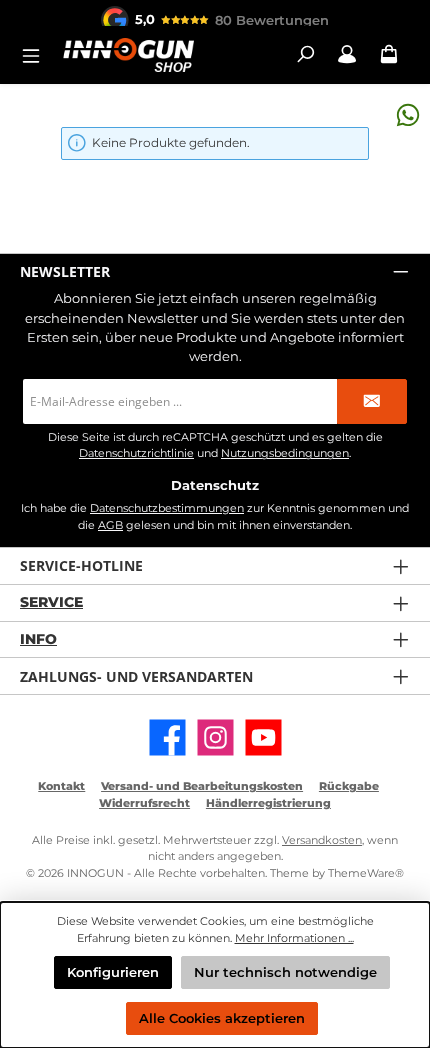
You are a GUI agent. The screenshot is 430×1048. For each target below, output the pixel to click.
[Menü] (37, 54)
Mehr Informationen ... (294, 938)
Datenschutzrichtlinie (136, 453)
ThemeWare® (366, 873)
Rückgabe (349, 786)
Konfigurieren (113, 972)
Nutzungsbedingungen (285, 453)
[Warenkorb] (389, 54)
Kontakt (61, 786)
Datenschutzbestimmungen (167, 508)
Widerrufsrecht (144, 803)
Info (38, 639)
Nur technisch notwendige (285, 972)
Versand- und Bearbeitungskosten (202, 786)
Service (51, 602)
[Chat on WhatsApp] (408, 114)
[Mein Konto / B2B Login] (347, 54)
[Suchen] (305, 54)
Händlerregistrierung (268, 803)
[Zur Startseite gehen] (128, 54)
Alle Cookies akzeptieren (222, 1018)
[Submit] (372, 401)
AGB (110, 525)
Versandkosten (322, 840)
